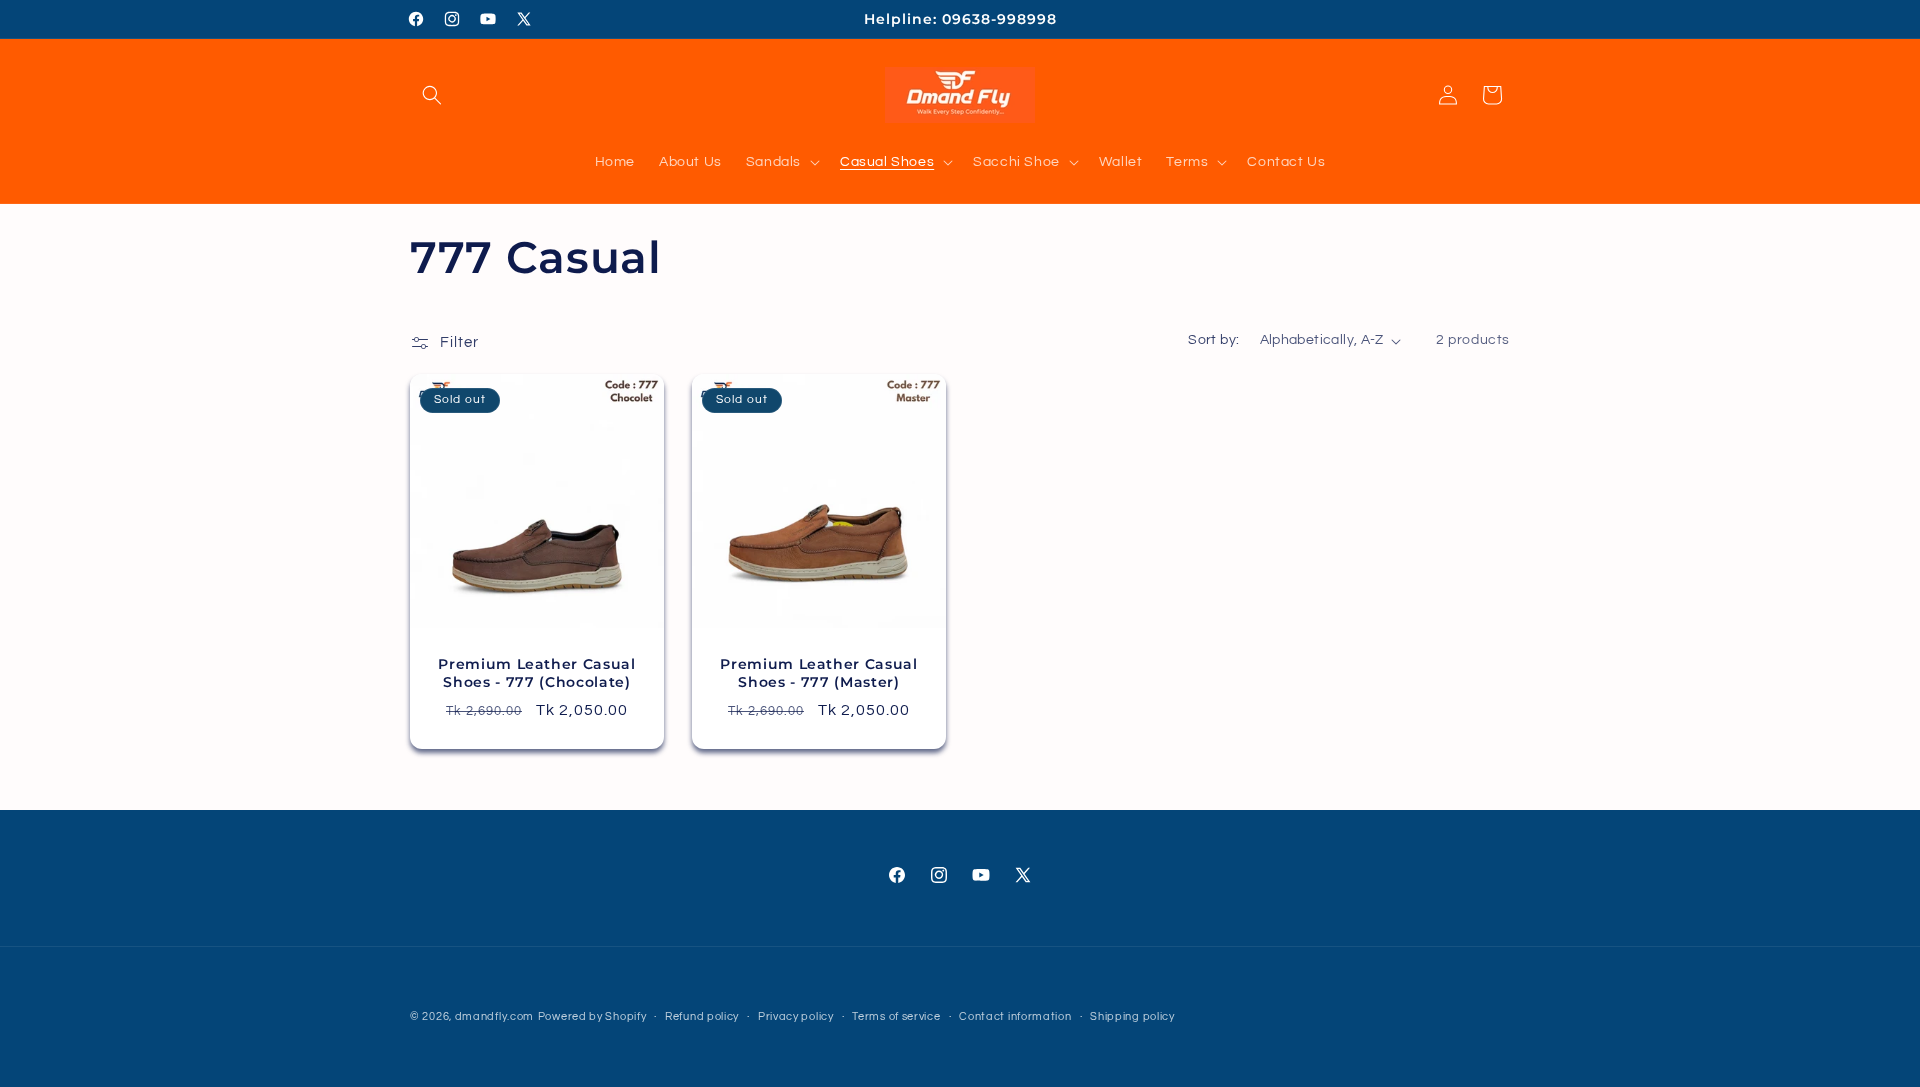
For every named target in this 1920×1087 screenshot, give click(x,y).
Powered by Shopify (592, 1016)
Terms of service (896, 1015)
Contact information (1015, 1015)
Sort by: (1213, 340)
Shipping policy (1132, 1015)
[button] (432, 95)
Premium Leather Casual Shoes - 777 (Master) (819, 673)
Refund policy (702, 1015)
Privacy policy (796, 1015)
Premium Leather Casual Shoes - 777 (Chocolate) (537, 673)
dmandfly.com (494, 1016)
